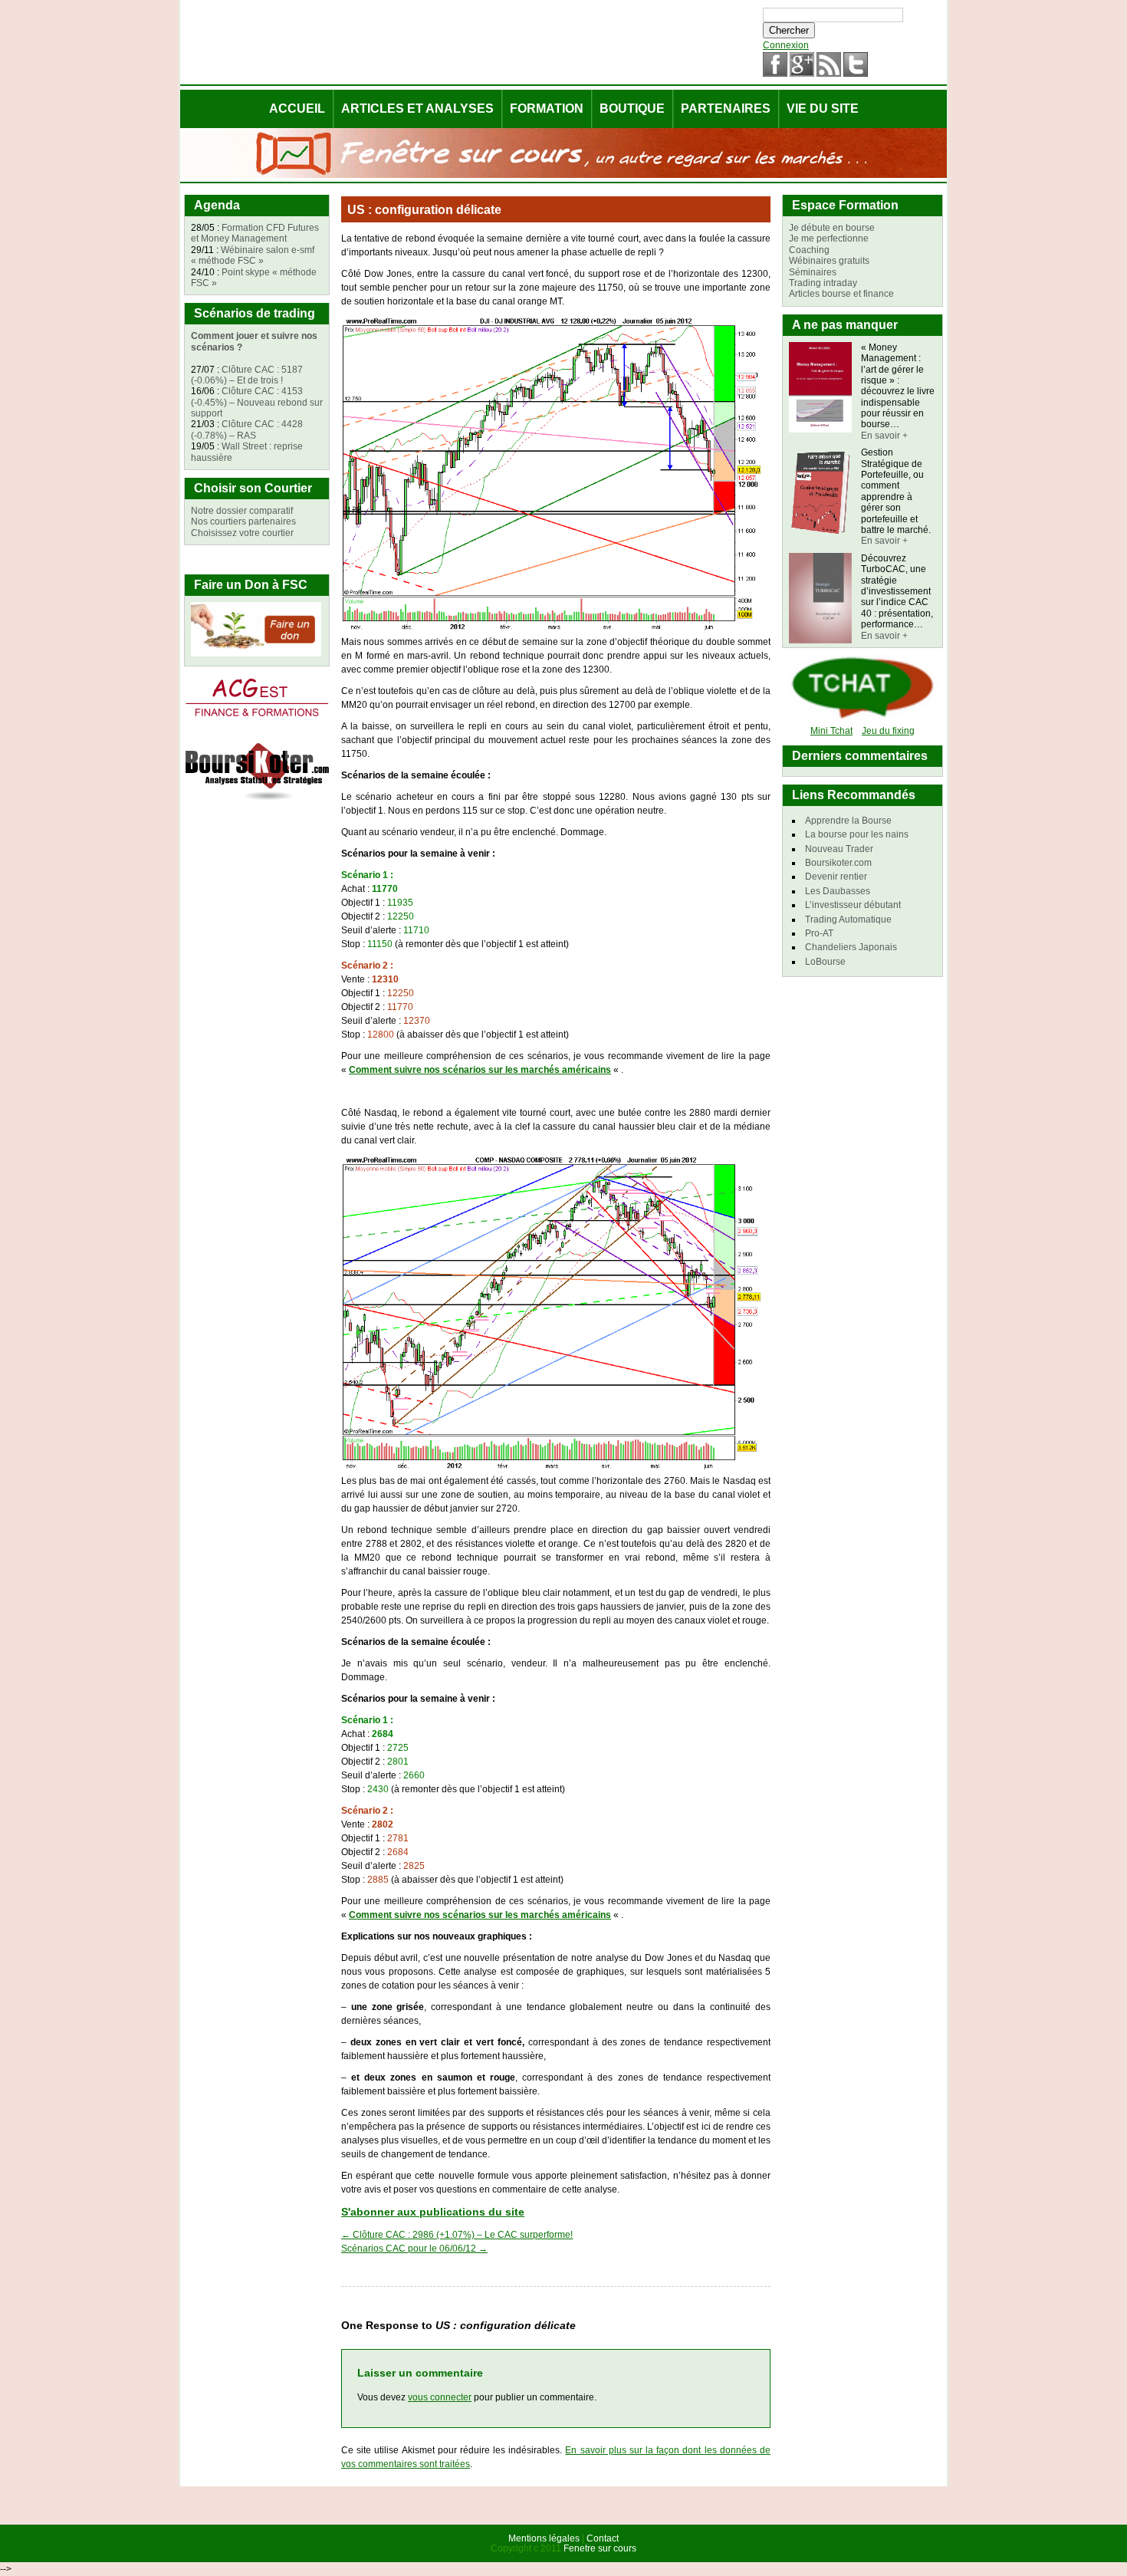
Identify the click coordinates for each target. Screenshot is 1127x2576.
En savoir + (884, 436)
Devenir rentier (836, 877)
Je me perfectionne (829, 239)
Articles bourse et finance (841, 294)
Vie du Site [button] (823, 109)
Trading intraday (823, 283)
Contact (603, 2538)
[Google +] (802, 74)
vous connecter (440, 2397)
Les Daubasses (838, 891)
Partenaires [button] (726, 109)
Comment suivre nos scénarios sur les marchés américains (480, 1070)
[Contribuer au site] (256, 653)
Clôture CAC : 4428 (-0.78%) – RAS (247, 429)
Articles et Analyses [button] (417, 109)
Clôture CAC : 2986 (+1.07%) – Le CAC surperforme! (457, 2235)
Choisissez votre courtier (242, 533)
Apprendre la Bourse (848, 821)
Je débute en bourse (832, 228)
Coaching (809, 250)
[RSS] (829, 74)
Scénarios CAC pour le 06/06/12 (414, 2249)
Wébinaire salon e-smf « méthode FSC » (253, 255)
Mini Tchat (831, 731)
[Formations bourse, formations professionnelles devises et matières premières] (257, 718)
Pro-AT (819, 933)
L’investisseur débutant (853, 905)
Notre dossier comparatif (242, 511)
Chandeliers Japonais (851, 947)
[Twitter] (856, 74)
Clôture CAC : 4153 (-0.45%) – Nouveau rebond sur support (257, 402)
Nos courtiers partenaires (243, 521)
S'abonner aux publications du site (433, 2212)
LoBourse (825, 962)
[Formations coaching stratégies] (257, 801)
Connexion (786, 45)
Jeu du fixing (888, 731)
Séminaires (813, 272)
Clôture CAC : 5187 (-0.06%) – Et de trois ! (247, 375)
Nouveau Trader (839, 849)
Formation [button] (547, 109)
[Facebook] (775, 74)
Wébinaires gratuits (829, 261)
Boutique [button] (632, 109)
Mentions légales (544, 2538)
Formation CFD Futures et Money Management (255, 233)
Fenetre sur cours (600, 2548)
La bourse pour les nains (857, 834)
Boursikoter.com (838, 863)
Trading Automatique (848, 920)
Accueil (297, 109)
